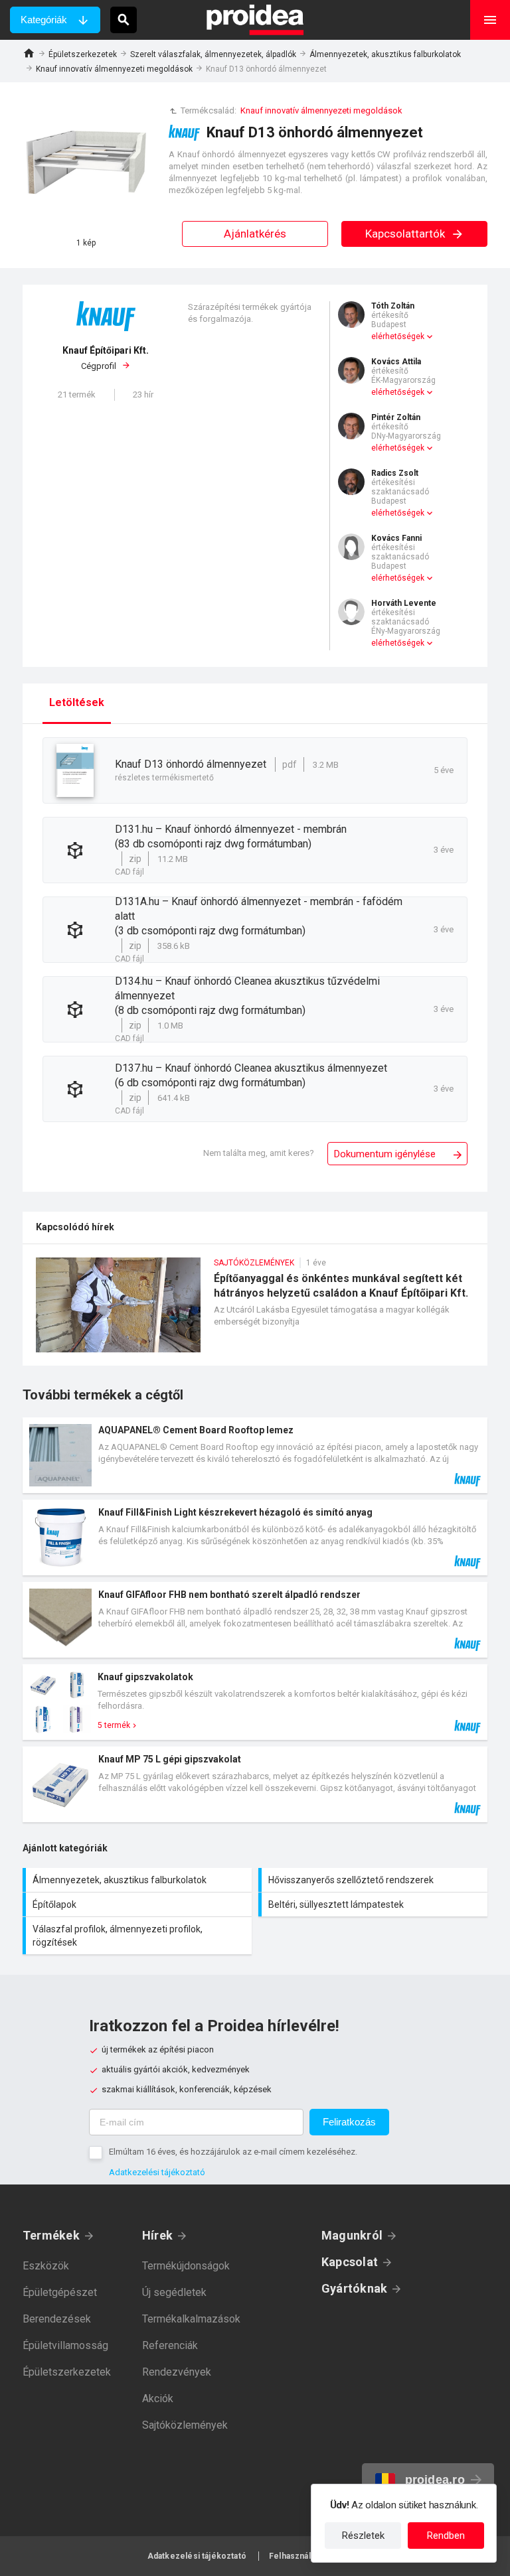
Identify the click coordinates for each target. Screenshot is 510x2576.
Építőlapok (139, 1904)
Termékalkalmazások (191, 2319)
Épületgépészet (60, 2292)
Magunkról (352, 2235)
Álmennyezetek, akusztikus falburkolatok (385, 54)
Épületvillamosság (65, 2345)
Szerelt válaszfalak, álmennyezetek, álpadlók (213, 54)
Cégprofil (106, 358)
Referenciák (170, 2345)
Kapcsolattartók (406, 234)
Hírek (157, 2235)
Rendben (446, 2536)
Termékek (51, 2235)
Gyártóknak (354, 2288)
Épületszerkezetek (83, 54)
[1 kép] (86, 165)
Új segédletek (174, 2292)
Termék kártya (255, 1455)
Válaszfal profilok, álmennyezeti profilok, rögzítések (139, 1936)
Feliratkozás (349, 2122)
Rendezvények (177, 2372)
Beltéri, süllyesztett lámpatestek (375, 1904)
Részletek (363, 2536)
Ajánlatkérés (255, 234)
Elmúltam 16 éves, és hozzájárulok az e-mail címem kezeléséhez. (233, 2152)
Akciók (158, 2398)
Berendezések (57, 2319)
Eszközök (46, 2266)
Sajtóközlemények (185, 2425)
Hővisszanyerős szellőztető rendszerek (375, 1880)
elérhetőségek (398, 336)
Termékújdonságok (186, 2266)
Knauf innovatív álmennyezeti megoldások (114, 69)
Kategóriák (44, 20)
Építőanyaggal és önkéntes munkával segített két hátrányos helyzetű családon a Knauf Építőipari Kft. (255, 1312)
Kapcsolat (350, 2262)
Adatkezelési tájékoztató (157, 2172)
